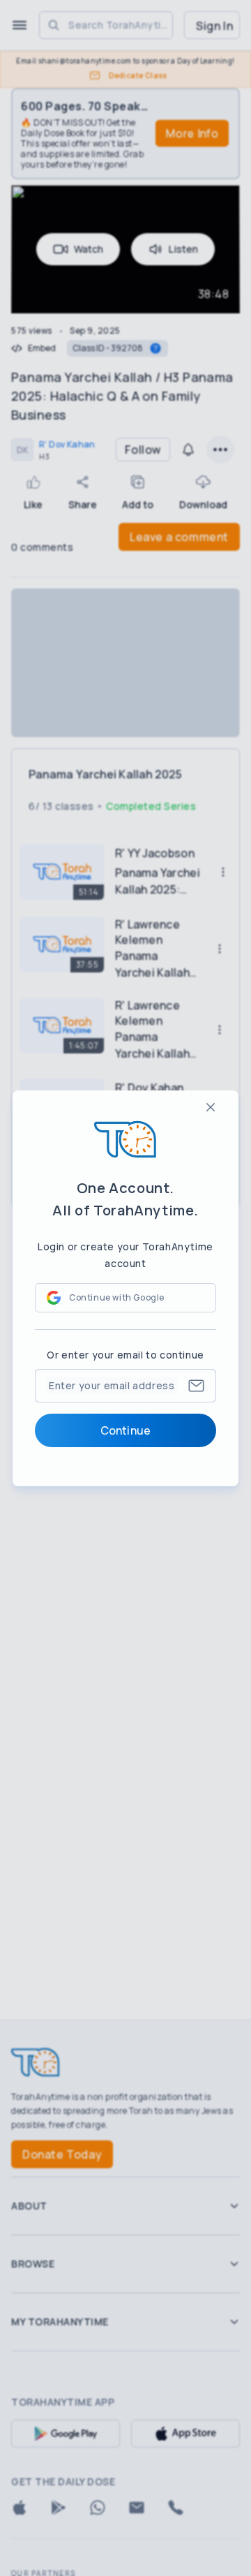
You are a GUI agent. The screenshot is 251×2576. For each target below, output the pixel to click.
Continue (125, 1430)
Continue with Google (117, 1297)
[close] (211, 1107)
